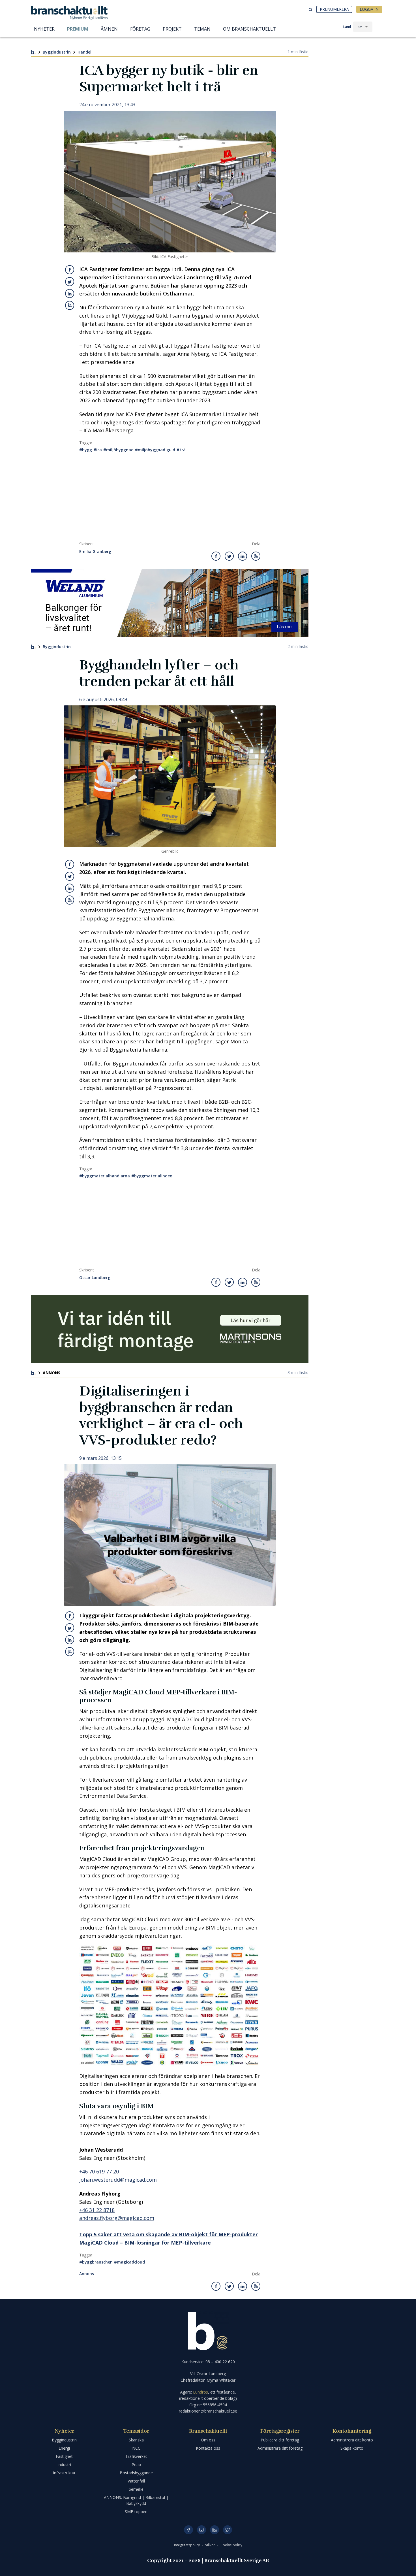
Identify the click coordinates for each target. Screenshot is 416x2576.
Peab (136, 2465)
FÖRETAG (140, 29)
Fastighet (64, 2456)
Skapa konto (352, 2448)
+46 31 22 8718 (97, 2210)
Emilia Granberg (95, 552)
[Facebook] (188, 2530)
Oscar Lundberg (95, 1278)
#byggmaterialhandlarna (105, 1176)
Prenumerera (334, 9)
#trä (181, 450)
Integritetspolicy (187, 2545)
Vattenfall (136, 2481)
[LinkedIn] (215, 2530)
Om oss (208, 2440)
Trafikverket (136, 2456)
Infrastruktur (64, 2473)
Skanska (136, 2440)
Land (347, 27)
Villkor (211, 2545)
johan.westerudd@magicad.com (118, 2180)
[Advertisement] (170, 499)
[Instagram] (201, 2530)
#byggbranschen (96, 2262)
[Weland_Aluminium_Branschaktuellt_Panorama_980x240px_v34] (170, 603)
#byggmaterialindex (152, 1176)
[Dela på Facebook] (70, 270)
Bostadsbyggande (136, 2473)
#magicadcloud (129, 2262)
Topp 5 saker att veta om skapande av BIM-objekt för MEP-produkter (169, 2234)
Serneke (136, 2489)
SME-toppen (136, 2512)
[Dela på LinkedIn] (70, 293)
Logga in (369, 9)
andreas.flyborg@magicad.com (117, 2218)
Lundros (201, 2392)
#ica (98, 450)
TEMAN (202, 29)
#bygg (86, 450)
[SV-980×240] (170, 1329)
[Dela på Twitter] (70, 282)
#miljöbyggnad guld (155, 450)
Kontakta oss (208, 2448)
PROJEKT (172, 29)
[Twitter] (228, 2530)
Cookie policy (231, 2545)
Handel (84, 52)
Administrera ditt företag (280, 2448)
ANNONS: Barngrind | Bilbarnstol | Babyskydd (136, 2500)
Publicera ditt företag (280, 2440)
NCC (136, 2448)
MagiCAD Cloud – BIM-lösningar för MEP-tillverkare (145, 2243)
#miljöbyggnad (118, 450)
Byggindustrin (57, 52)
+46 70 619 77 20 (99, 2171)
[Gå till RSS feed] (70, 305)
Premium (78, 29)
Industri (64, 2465)
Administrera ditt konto (352, 2440)
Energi (64, 2448)
